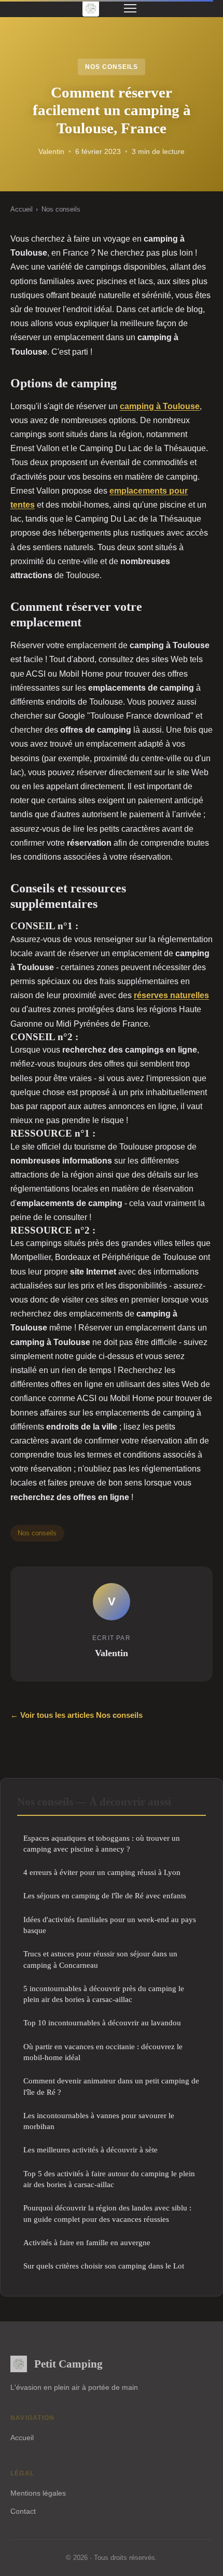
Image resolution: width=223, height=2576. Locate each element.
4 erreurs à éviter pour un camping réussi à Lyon (102, 1872)
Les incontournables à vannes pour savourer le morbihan (99, 2121)
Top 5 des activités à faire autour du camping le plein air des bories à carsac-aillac (109, 2179)
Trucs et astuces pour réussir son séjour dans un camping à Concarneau (100, 1959)
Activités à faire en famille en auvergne (87, 2242)
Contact (23, 2511)
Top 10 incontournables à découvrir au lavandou (102, 2022)
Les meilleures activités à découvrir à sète (90, 2150)
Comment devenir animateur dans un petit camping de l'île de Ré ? (111, 2086)
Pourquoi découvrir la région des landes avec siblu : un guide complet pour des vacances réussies (107, 2213)
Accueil (22, 209)
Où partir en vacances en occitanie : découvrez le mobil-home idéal (103, 2052)
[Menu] (130, 8)
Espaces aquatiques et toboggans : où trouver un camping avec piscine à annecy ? (102, 1843)
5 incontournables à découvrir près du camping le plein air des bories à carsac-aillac (104, 1994)
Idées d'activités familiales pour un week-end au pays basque (110, 1925)
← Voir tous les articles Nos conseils (76, 1715)
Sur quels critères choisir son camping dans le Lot (104, 2266)
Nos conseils (112, 67)
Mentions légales (38, 2493)
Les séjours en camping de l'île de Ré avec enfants (105, 1895)
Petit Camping (68, 2364)
